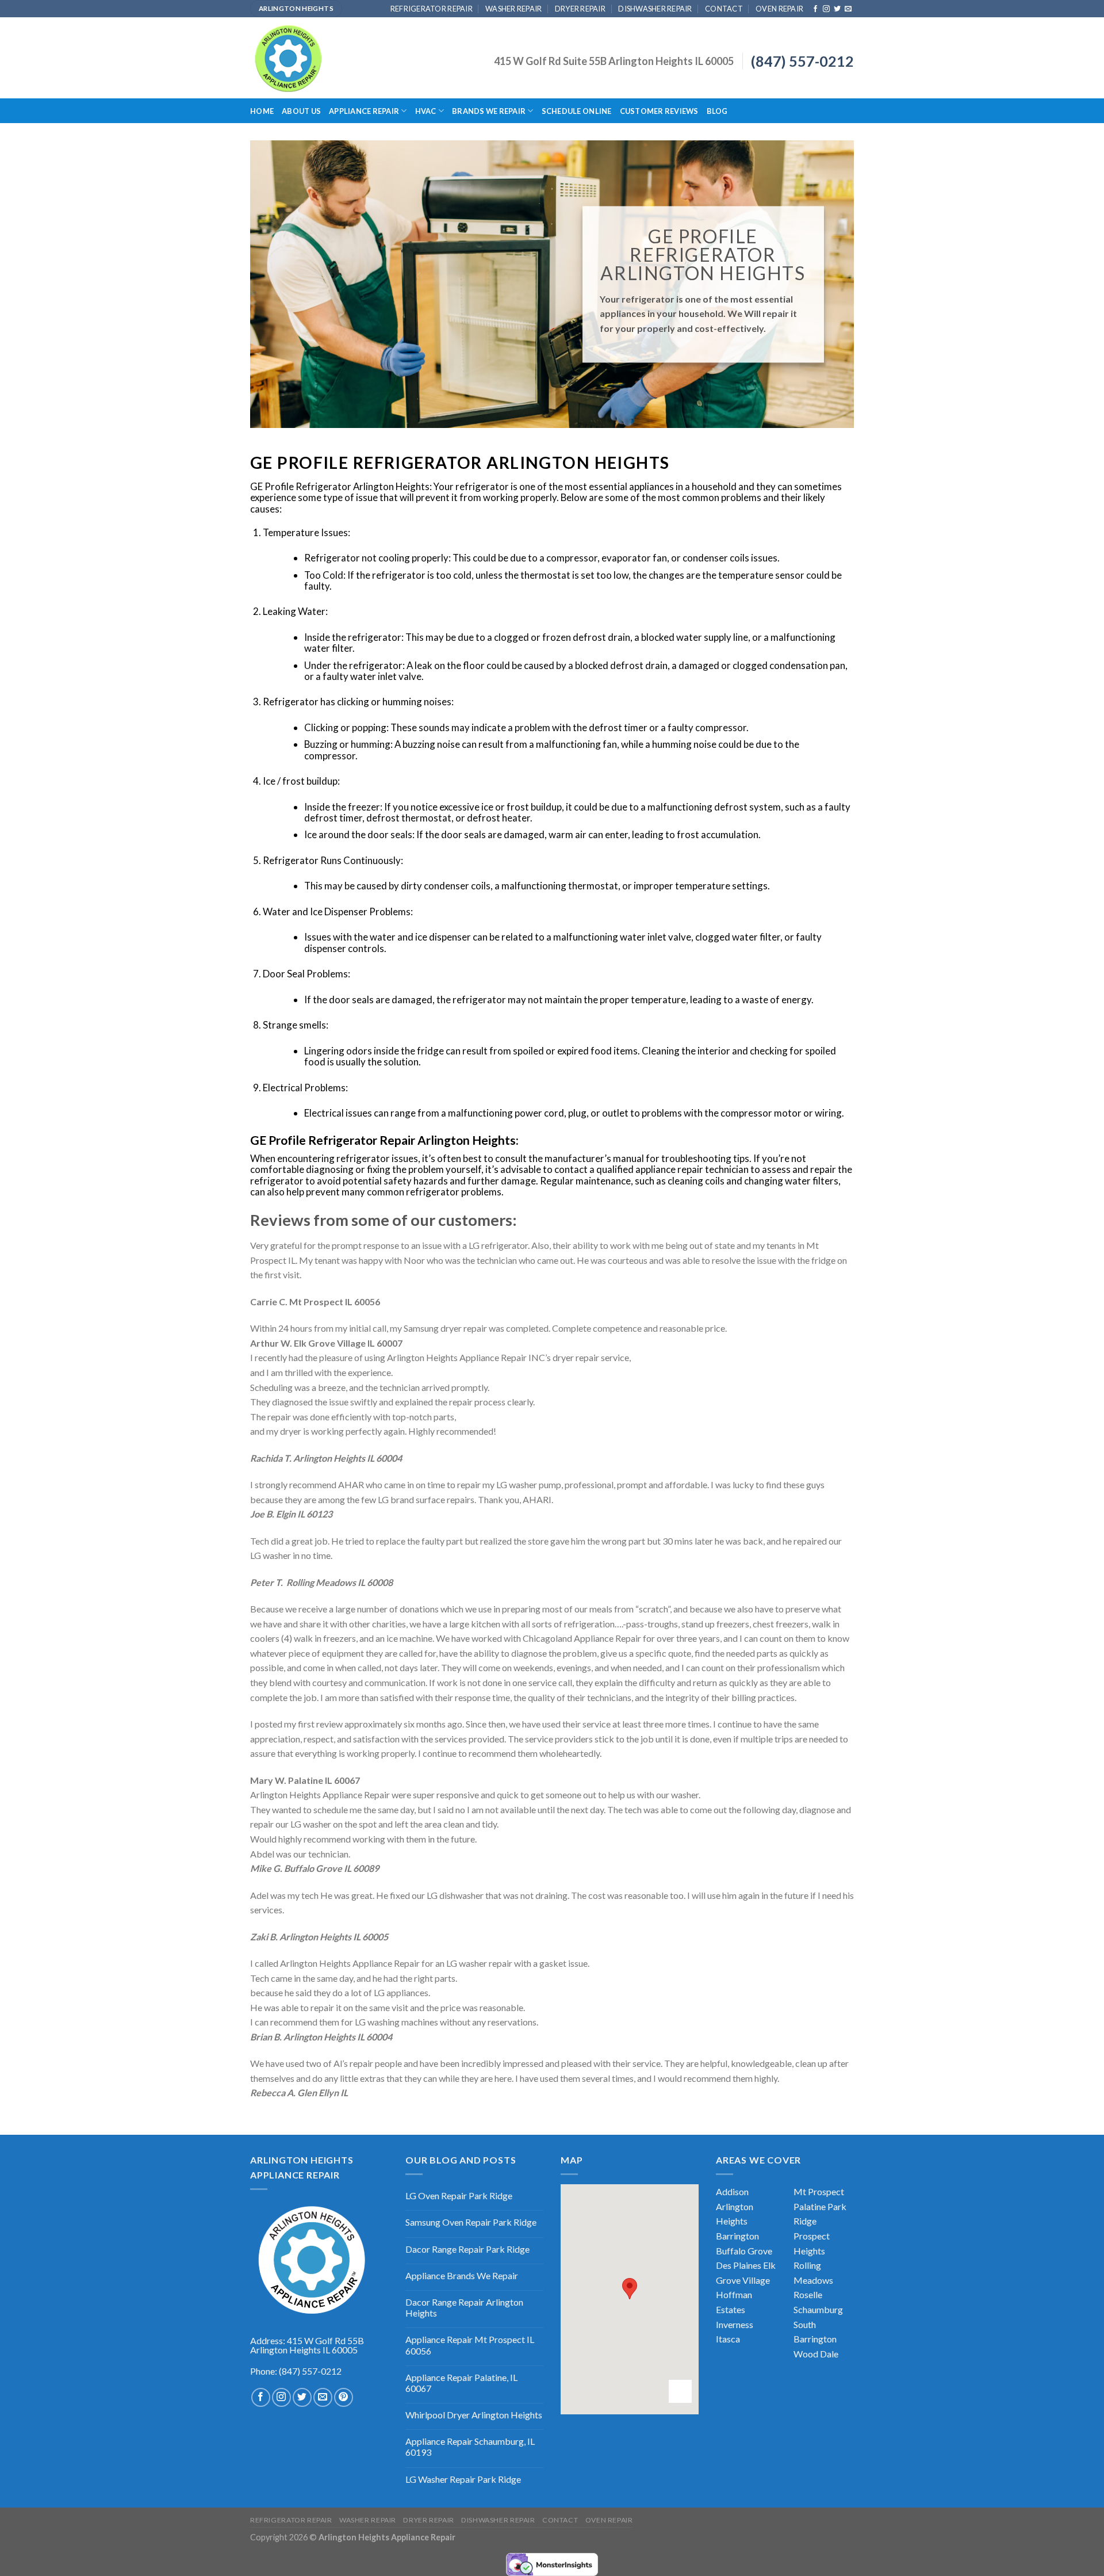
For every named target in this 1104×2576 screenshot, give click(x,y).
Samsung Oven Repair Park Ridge (471, 2222)
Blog (717, 111)
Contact (724, 9)
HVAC (426, 111)
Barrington (737, 2236)
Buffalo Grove (744, 2251)
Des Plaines (739, 2265)
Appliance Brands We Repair (462, 2275)
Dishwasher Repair (655, 9)
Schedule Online (577, 111)
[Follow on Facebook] (815, 9)
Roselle (808, 2294)
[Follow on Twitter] (837, 9)
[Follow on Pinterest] (344, 2397)
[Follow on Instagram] (826, 9)
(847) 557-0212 (802, 61)
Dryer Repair (580, 9)
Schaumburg (818, 2309)
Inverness (735, 2324)
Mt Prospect (819, 2191)
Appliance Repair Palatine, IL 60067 (461, 2383)
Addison (732, 2191)
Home (262, 111)
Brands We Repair (489, 111)
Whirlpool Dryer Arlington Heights (474, 2415)
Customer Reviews (659, 111)
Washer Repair (513, 9)
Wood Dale (816, 2354)
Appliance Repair (364, 111)
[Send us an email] (848, 9)
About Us (301, 111)
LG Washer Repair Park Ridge (463, 2479)
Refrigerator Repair (432, 9)
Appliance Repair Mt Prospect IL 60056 (470, 2345)
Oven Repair (779, 9)
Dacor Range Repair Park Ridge (467, 2249)
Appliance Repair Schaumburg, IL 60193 (470, 2447)
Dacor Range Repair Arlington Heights (464, 2307)
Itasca (728, 2339)
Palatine (810, 2206)
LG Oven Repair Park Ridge (459, 2195)
